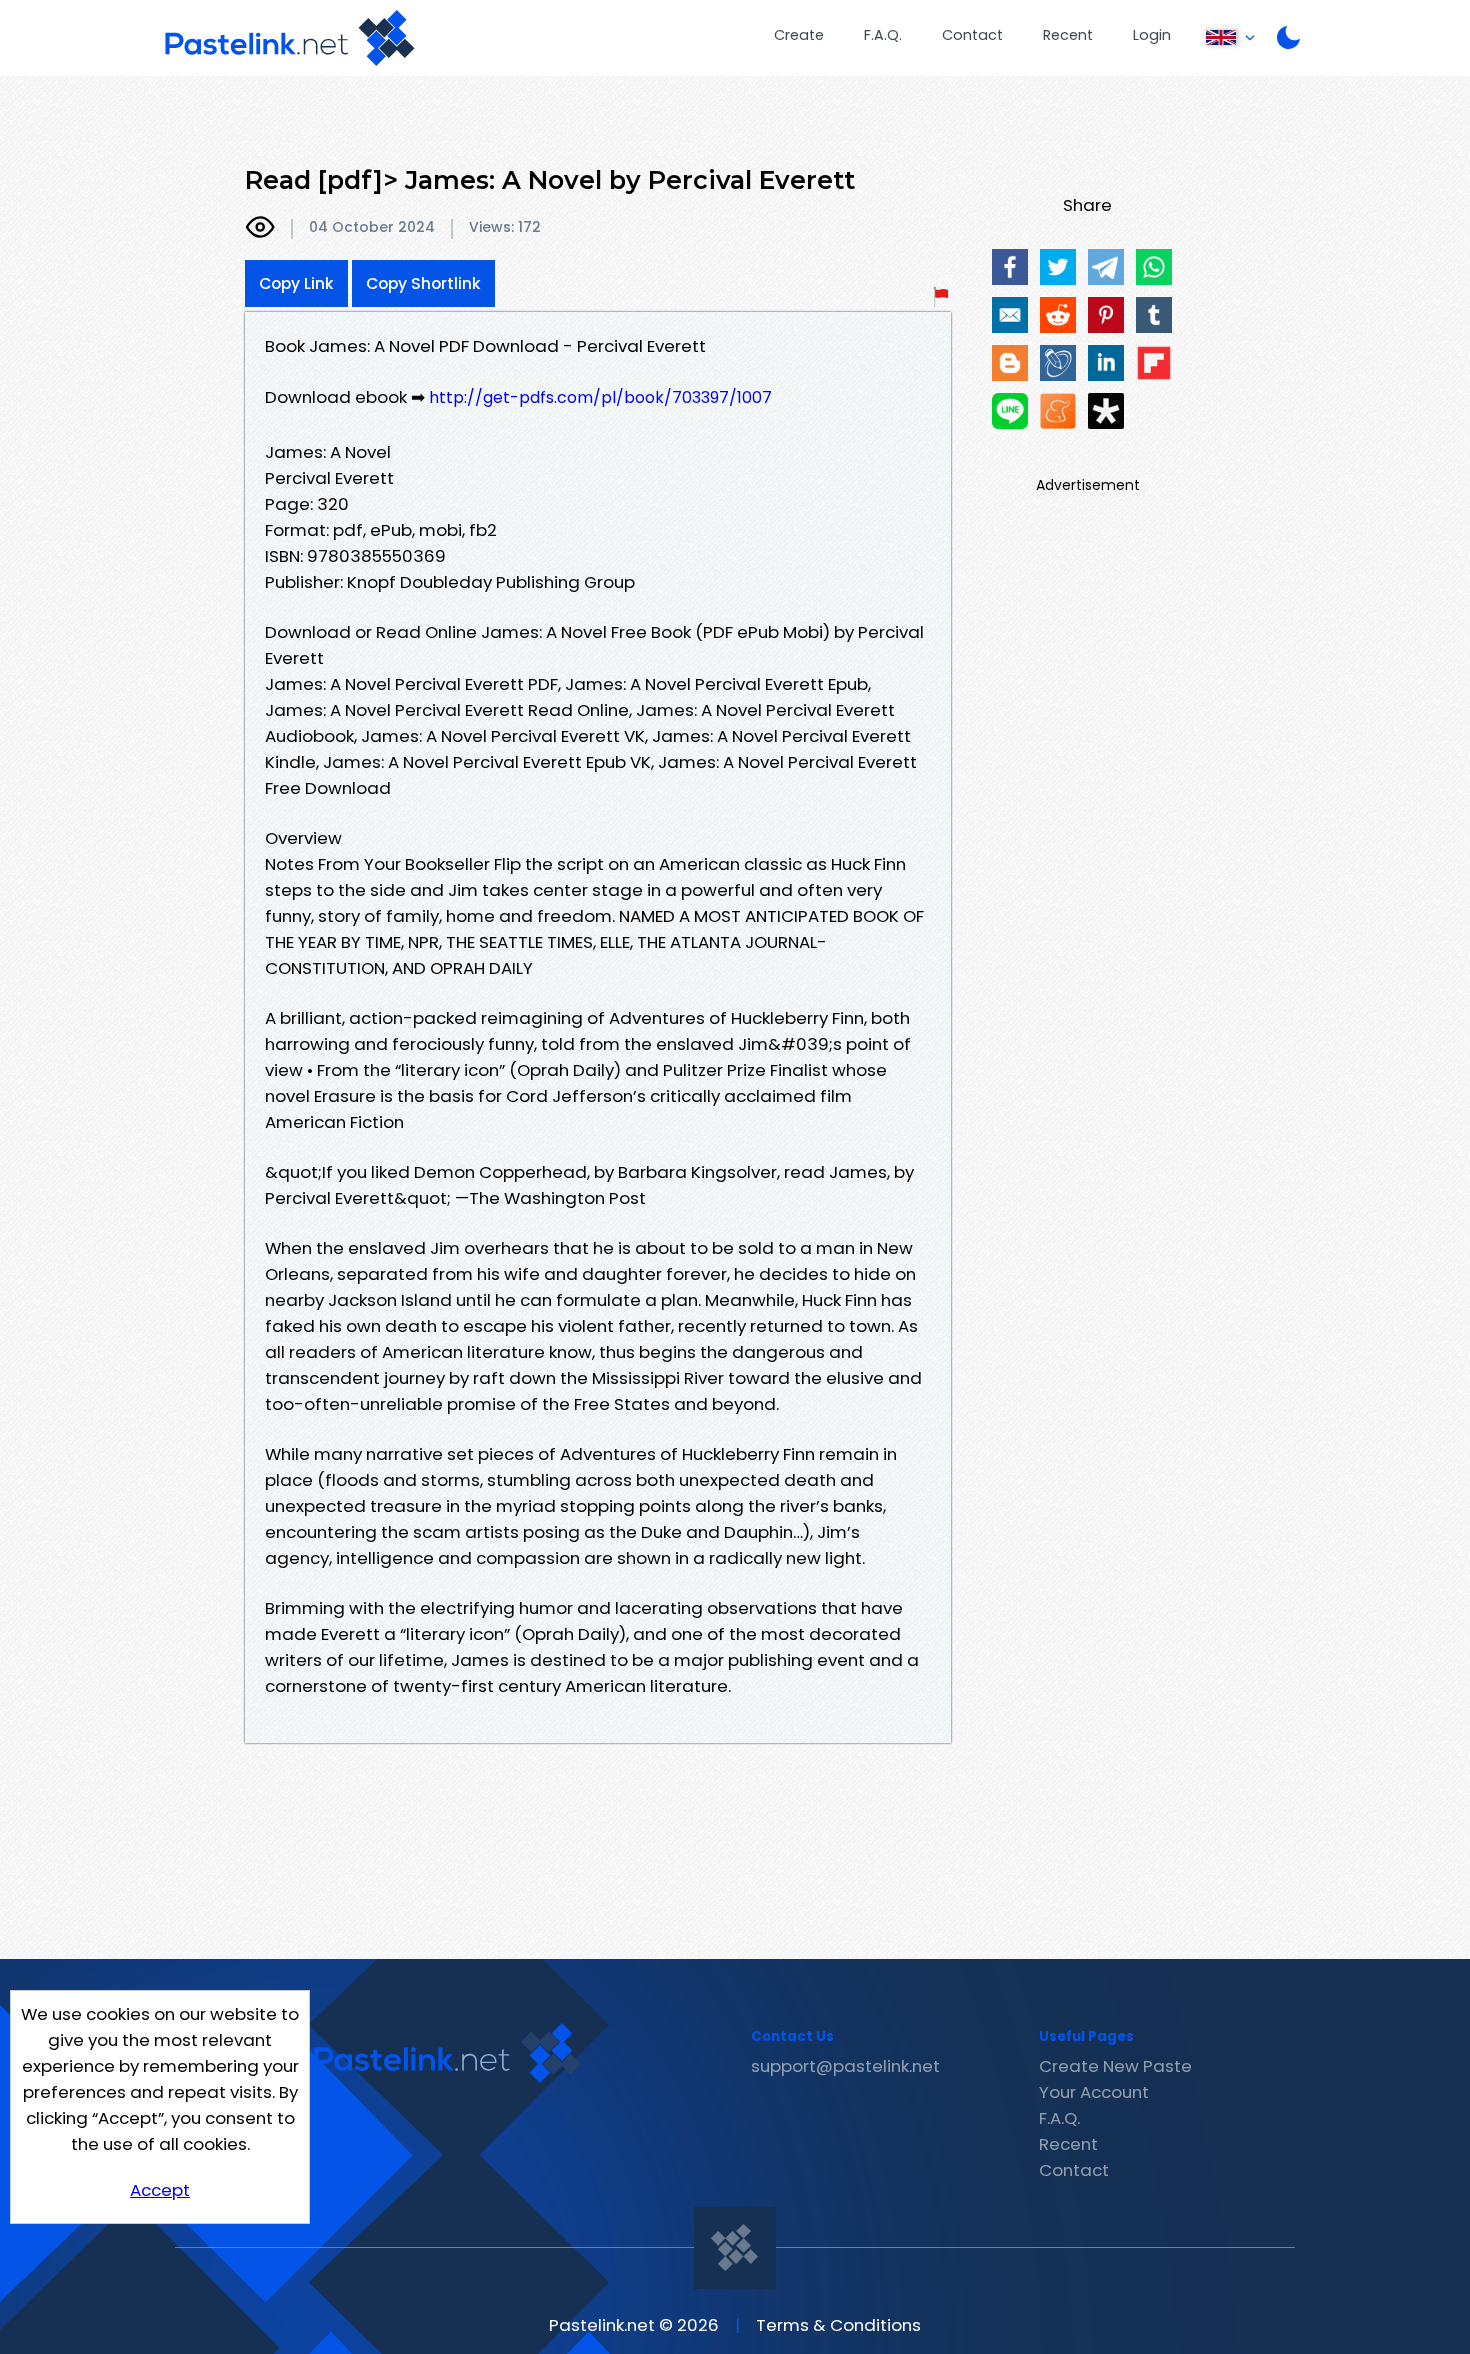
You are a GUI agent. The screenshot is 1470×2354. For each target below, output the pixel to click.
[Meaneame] (1058, 411)
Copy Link (296, 283)
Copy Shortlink (423, 283)
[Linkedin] (1106, 363)
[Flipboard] (1154, 363)
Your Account (1094, 2092)
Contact (972, 35)
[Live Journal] (1058, 363)
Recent (1068, 35)
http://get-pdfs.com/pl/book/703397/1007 (600, 397)
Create (799, 35)
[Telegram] (1106, 267)
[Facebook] (1010, 267)
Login (1152, 35)
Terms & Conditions (838, 2325)
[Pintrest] (1106, 315)
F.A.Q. (883, 35)
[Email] (1010, 315)
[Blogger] (1010, 363)
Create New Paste (1115, 2066)
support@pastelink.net (845, 2066)
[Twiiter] (1058, 267)
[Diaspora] (1106, 411)
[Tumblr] (1154, 315)
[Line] (1010, 411)
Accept (160, 2190)
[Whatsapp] (1154, 267)
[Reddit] (1058, 315)
